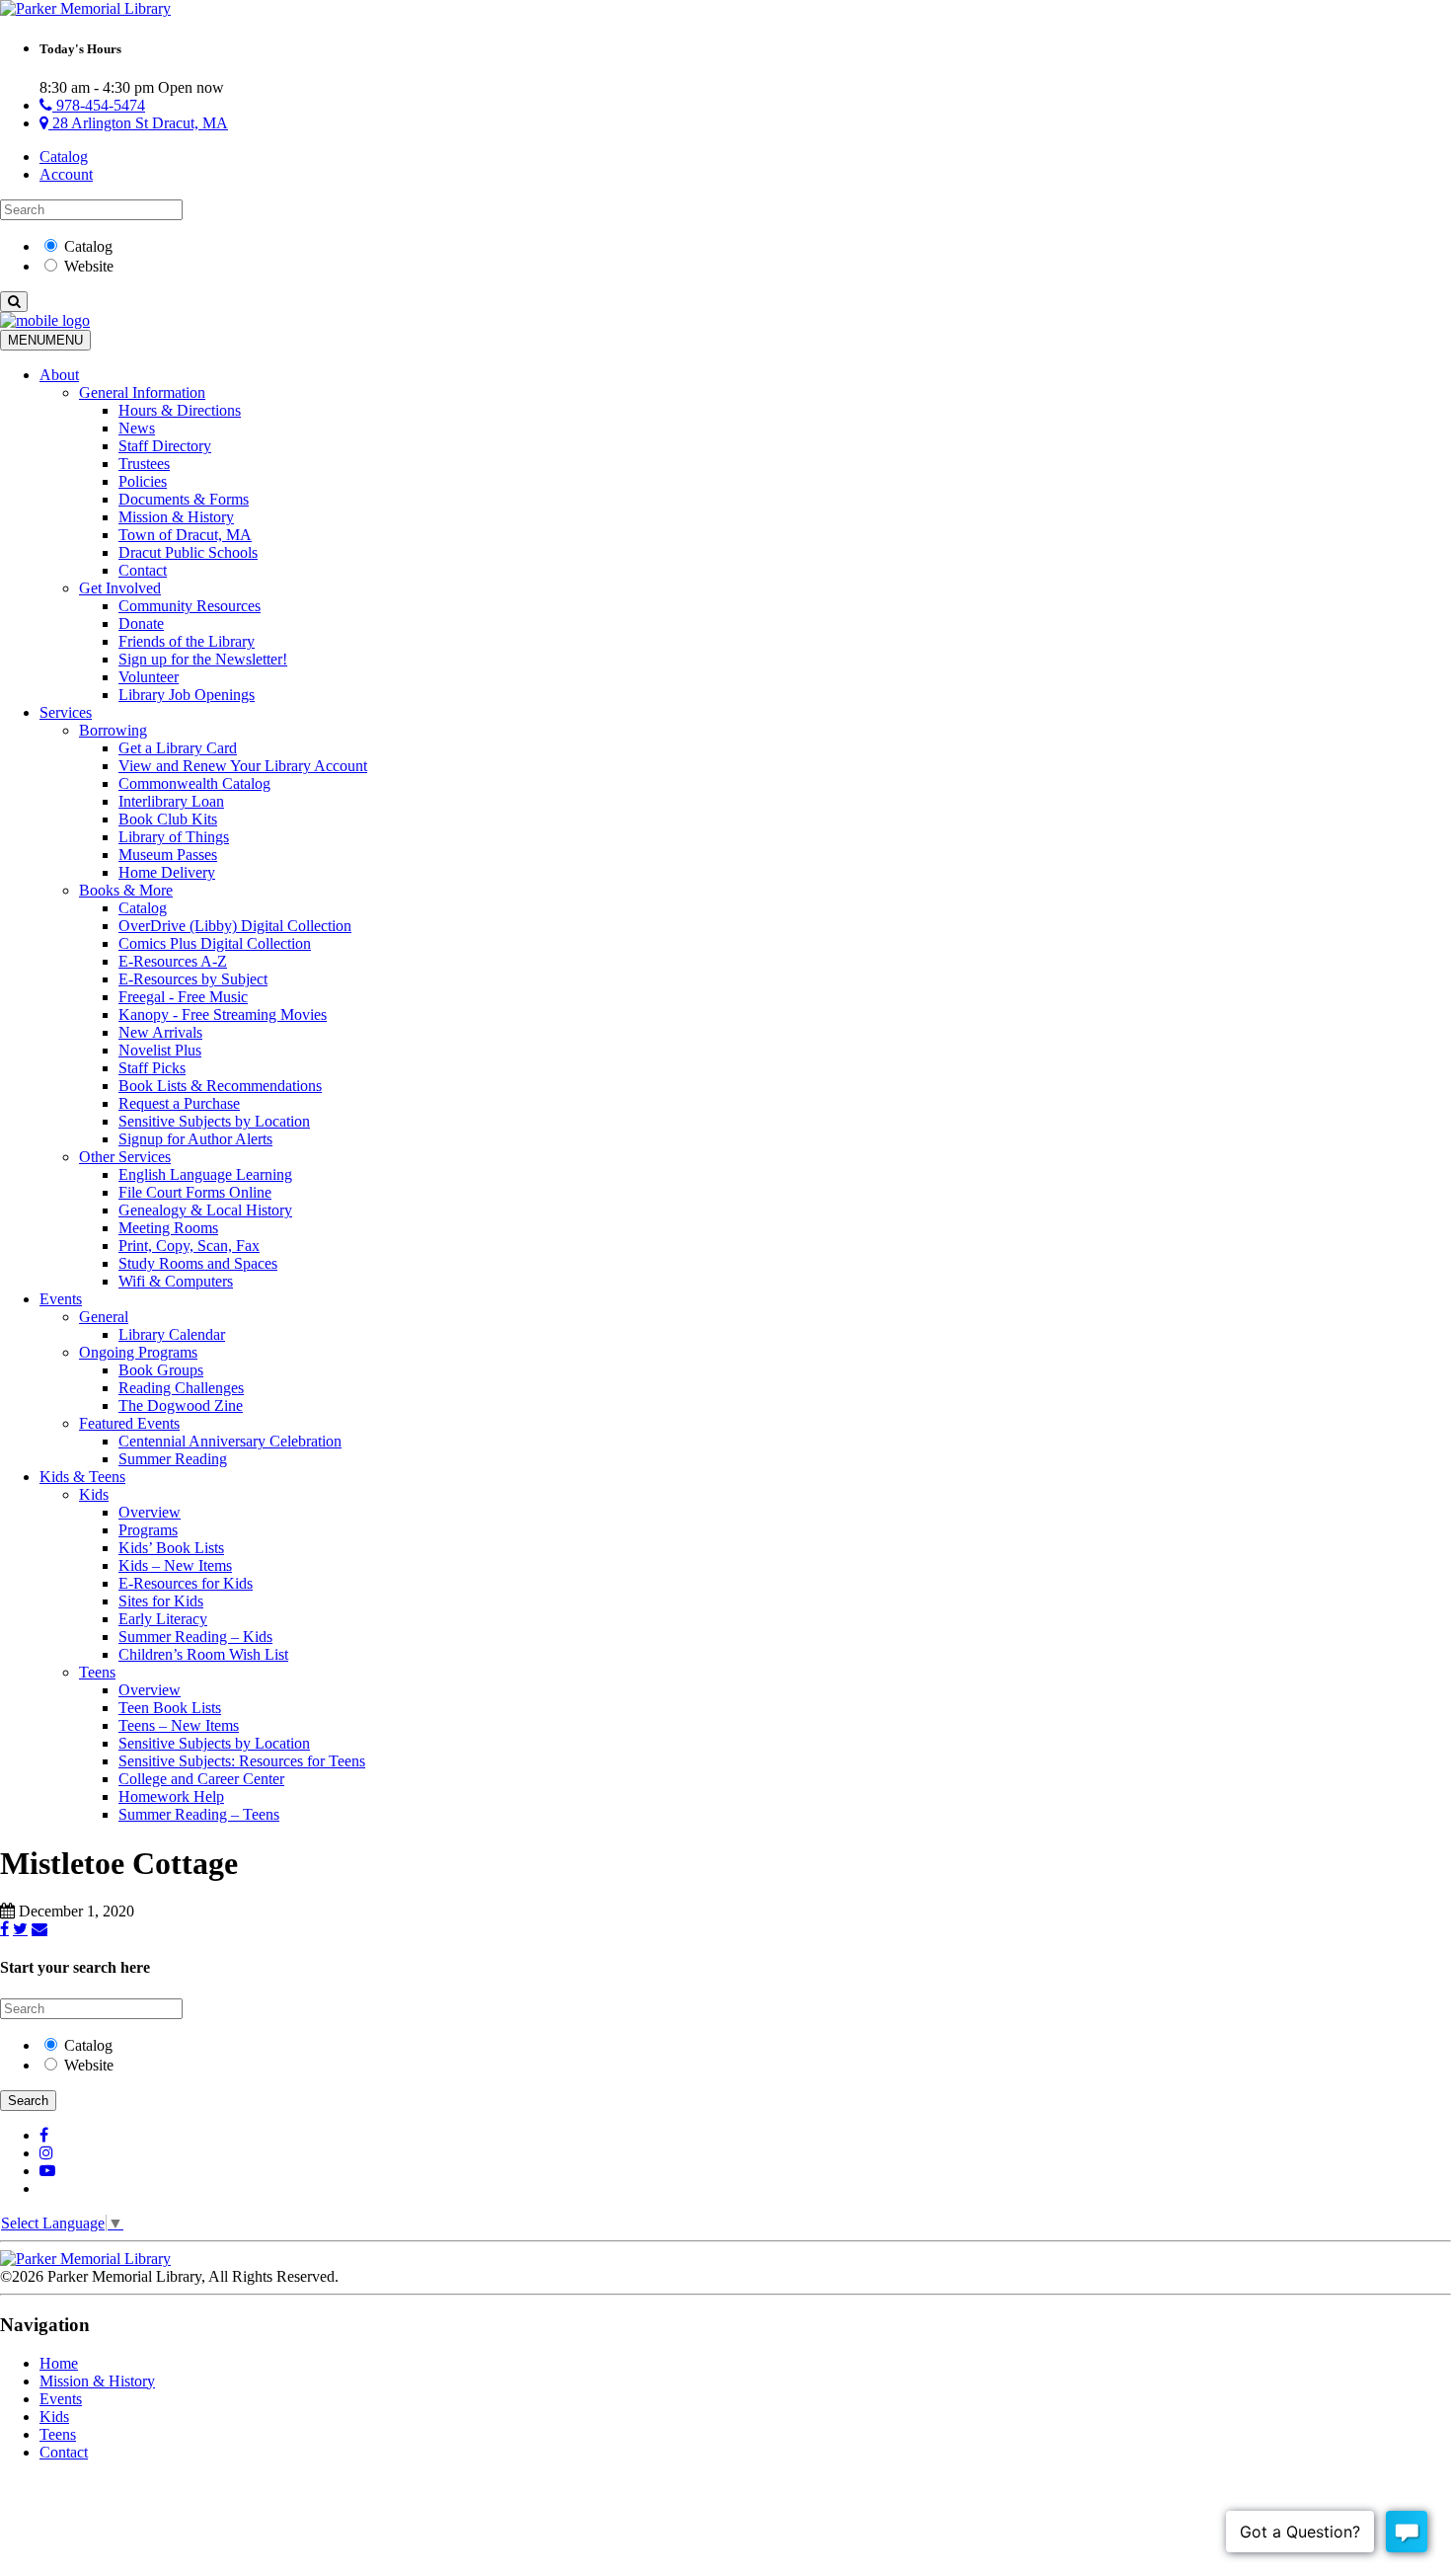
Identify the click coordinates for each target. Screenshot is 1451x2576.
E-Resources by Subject (193, 979)
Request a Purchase (179, 1103)
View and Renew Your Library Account (243, 766)
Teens (97, 1672)
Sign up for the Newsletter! (203, 659)
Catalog (64, 156)
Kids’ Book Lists (171, 1548)
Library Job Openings (187, 695)
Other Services (125, 1157)
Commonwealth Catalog (194, 783)
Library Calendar (172, 1334)
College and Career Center (201, 1779)
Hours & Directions (180, 410)
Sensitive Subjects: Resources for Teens (242, 1761)
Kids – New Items (175, 1565)
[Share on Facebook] (4, 1928)
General (104, 1317)
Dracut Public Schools (188, 552)
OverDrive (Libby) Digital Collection (235, 926)
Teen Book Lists (170, 1708)
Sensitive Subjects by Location (214, 1121)
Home (59, 2363)
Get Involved (120, 588)
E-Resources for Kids (186, 1583)
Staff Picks (152, 1068)
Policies (143, 481)
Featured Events (129, 1423)
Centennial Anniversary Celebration (230, 1441)
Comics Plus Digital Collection (215, 943)
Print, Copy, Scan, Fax (189, 1246)
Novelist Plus (160, 1050)
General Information (142, 392)
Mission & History (176, 517)
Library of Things (174, 837)
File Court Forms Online (195, 1192)
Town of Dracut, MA (185, 535)
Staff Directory (165, 446)
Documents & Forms (184, 499)
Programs (148, 1530)
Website (89, 266)
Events (61, 1299)
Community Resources (190, 606)
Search (28, 2101)
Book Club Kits (168, 819)
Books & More (126, 890)
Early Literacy (163, 1619)
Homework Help (171, 1796)
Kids (94, 1494)
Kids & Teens (82, 1477)
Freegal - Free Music (183, 997)
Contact (143, 570)
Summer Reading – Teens (199, 1814)
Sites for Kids (161, 1601)
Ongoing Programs (138, 1352)
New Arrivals (160, 1032)
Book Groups (161, 1370)
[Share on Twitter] (20, 1928)
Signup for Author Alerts (195, 1139)
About (59, 375)
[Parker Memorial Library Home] (85, 8)
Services (66, 712)
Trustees (144, 464)
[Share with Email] (39, 1928)
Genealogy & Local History (205, 1210)
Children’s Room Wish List (203, 1654)
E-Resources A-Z (173, 961)
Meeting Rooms (168, 1228)
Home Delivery (167, 872)
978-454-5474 (99, 105)
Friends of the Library (187, 641)
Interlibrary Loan (171, 801)
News (137, 428)
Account (66, 174)
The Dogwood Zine (181, 1405)
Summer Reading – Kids (195, 1637)
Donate (141, 624)
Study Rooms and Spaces (198, 1263)
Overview (150, 1512)
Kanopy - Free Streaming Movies (223, 1015)
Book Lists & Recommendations (220, 1086)
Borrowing (113, 730)
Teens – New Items (179, 1725)
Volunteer (149, 677)
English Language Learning (205, 1174)
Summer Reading (173, 1459)
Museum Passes (168, 855)
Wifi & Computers (176, 1281)
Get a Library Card (178, 748)
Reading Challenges (181, 1388)
